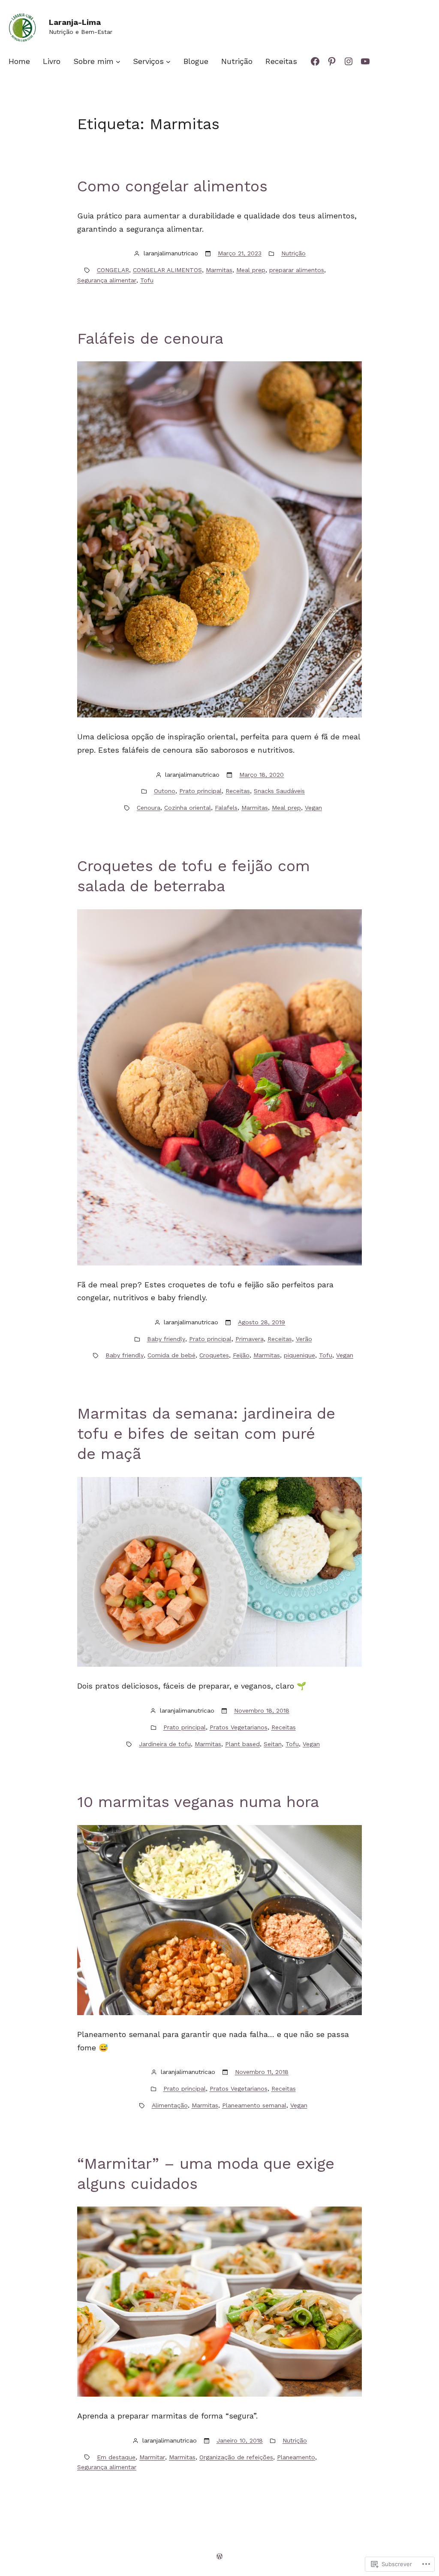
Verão (304, 1339)
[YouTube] (365, 61)
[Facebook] (315, 61)
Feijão (241, 1355)
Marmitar (152, 2457)
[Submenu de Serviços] (168, 61)
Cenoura (149, 808)
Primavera (250, 1339)
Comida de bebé (171, 1355)
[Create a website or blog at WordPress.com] (219, 2556)
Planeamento (296, 2457)
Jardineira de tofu (165, 1744)
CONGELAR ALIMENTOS (167, 270)
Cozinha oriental (188, 808)
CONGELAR (113, 270)
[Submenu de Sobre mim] (118, 61)
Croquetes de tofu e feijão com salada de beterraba (194, 876)
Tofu (147, 280)
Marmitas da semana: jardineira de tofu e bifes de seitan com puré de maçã (206, 1434)
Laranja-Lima (75, 22)
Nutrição (293, 253)
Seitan (273, 1744)
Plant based (242, 1744)
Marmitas (219, 270)
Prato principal (200, 791)
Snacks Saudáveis (279, 791)
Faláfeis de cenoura (150, 339)
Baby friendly (166, 1339)
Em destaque (116, 2457)
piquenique (299, 1355)
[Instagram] (349, 61)
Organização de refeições (236, 2457)
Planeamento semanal (254, 2105)
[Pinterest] (332, 61)
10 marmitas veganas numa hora (198, 1802)
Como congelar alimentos (172, 186)
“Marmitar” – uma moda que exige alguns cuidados (206, 2174)
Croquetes (214, 1355)
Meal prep (251, 270)
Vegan (313, 808)
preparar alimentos (297, 270)
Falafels (226, 808)
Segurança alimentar (107, 280)
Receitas (238, 791)
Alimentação (170, 2105)
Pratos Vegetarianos (239, 1727)
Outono (165, 791)
